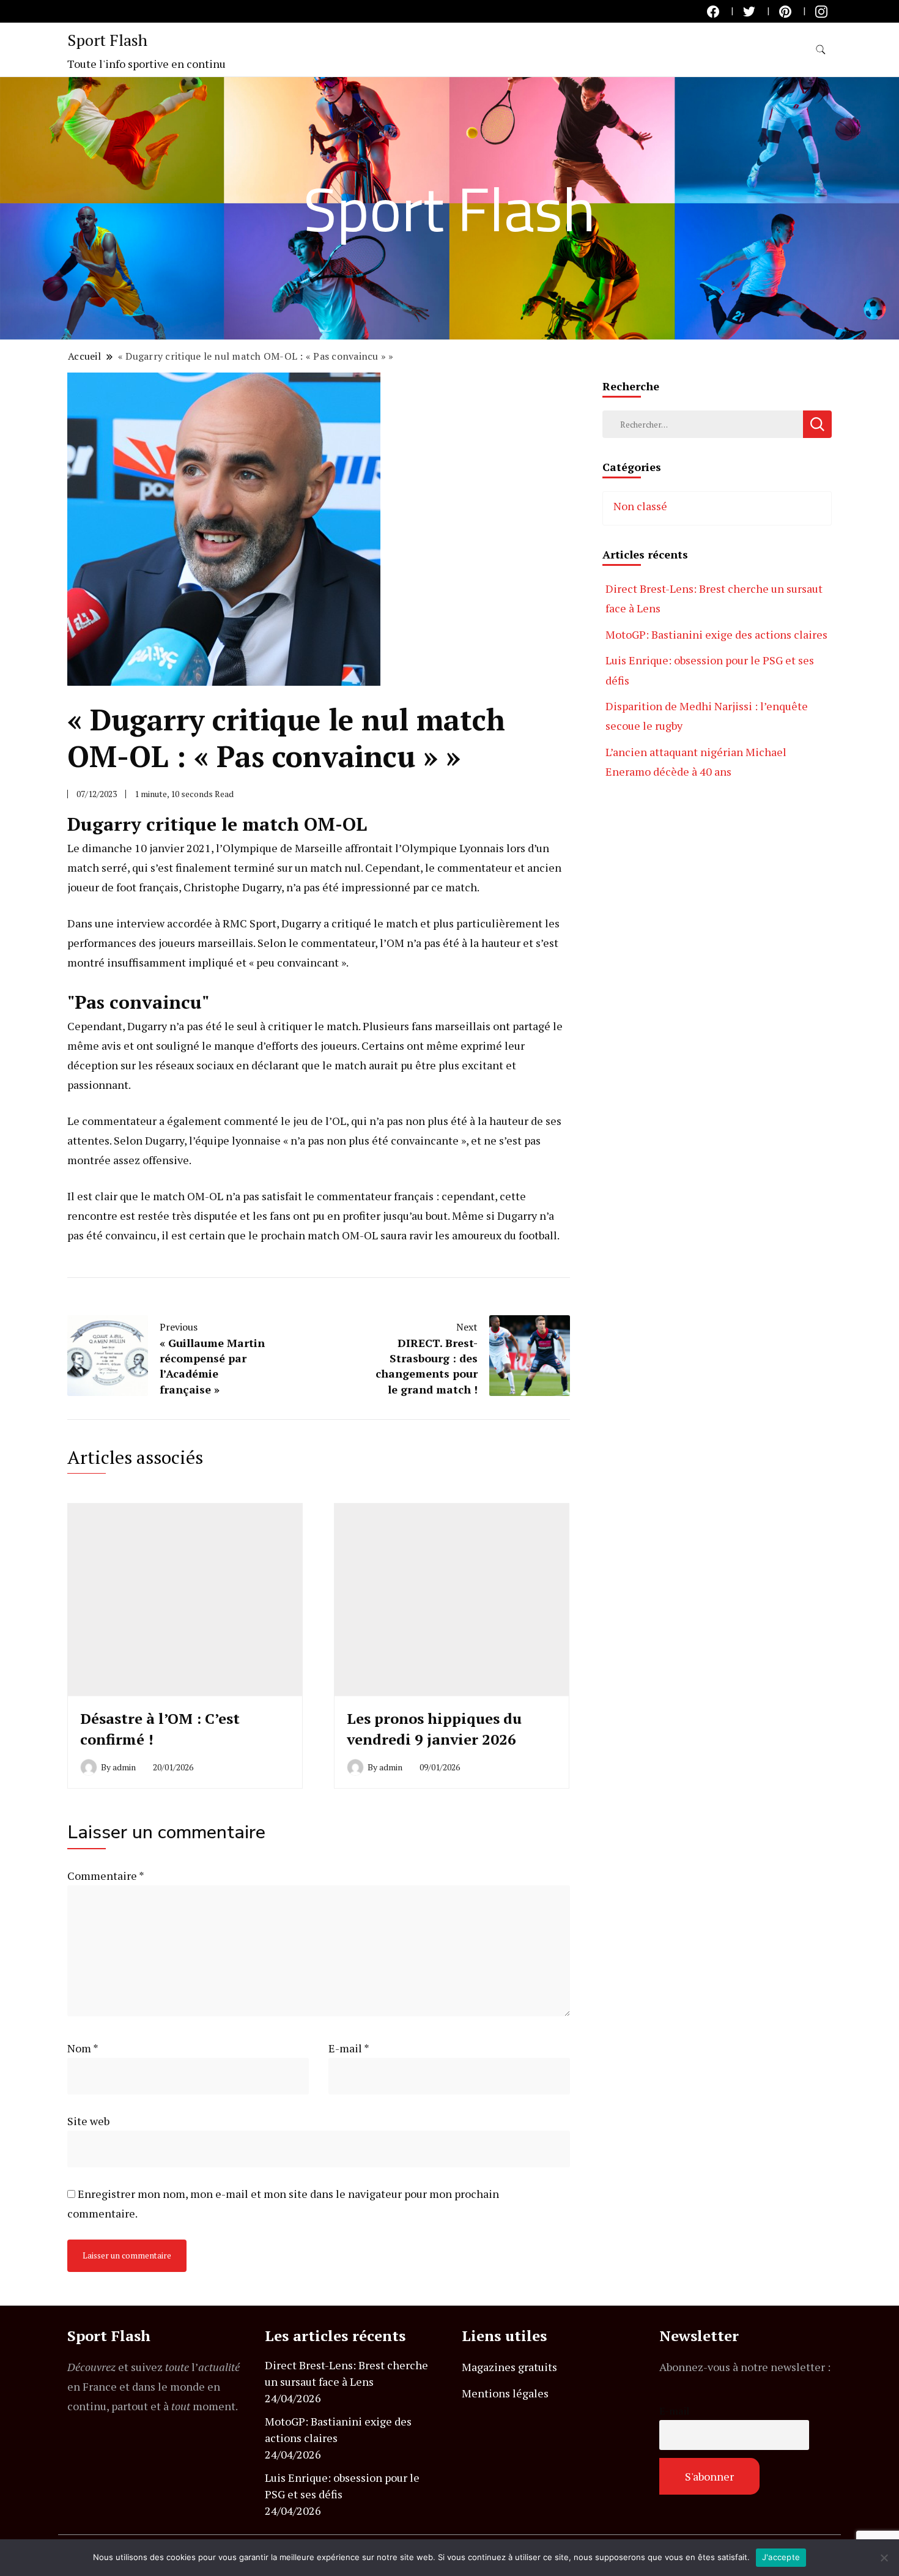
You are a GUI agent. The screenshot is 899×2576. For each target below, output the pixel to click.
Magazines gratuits (509, 2367)
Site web (88, 2121)
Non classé (640, 506)
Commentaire (105, 1876)
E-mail (349, 2048)
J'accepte (781, 2557)
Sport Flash (107, 40)
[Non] (884, 2558)
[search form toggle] (821, 50)
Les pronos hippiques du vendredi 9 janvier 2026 (434, 1729)
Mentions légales (505, 2393)
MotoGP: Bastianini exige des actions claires (716, 634)
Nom (83, 2048)
